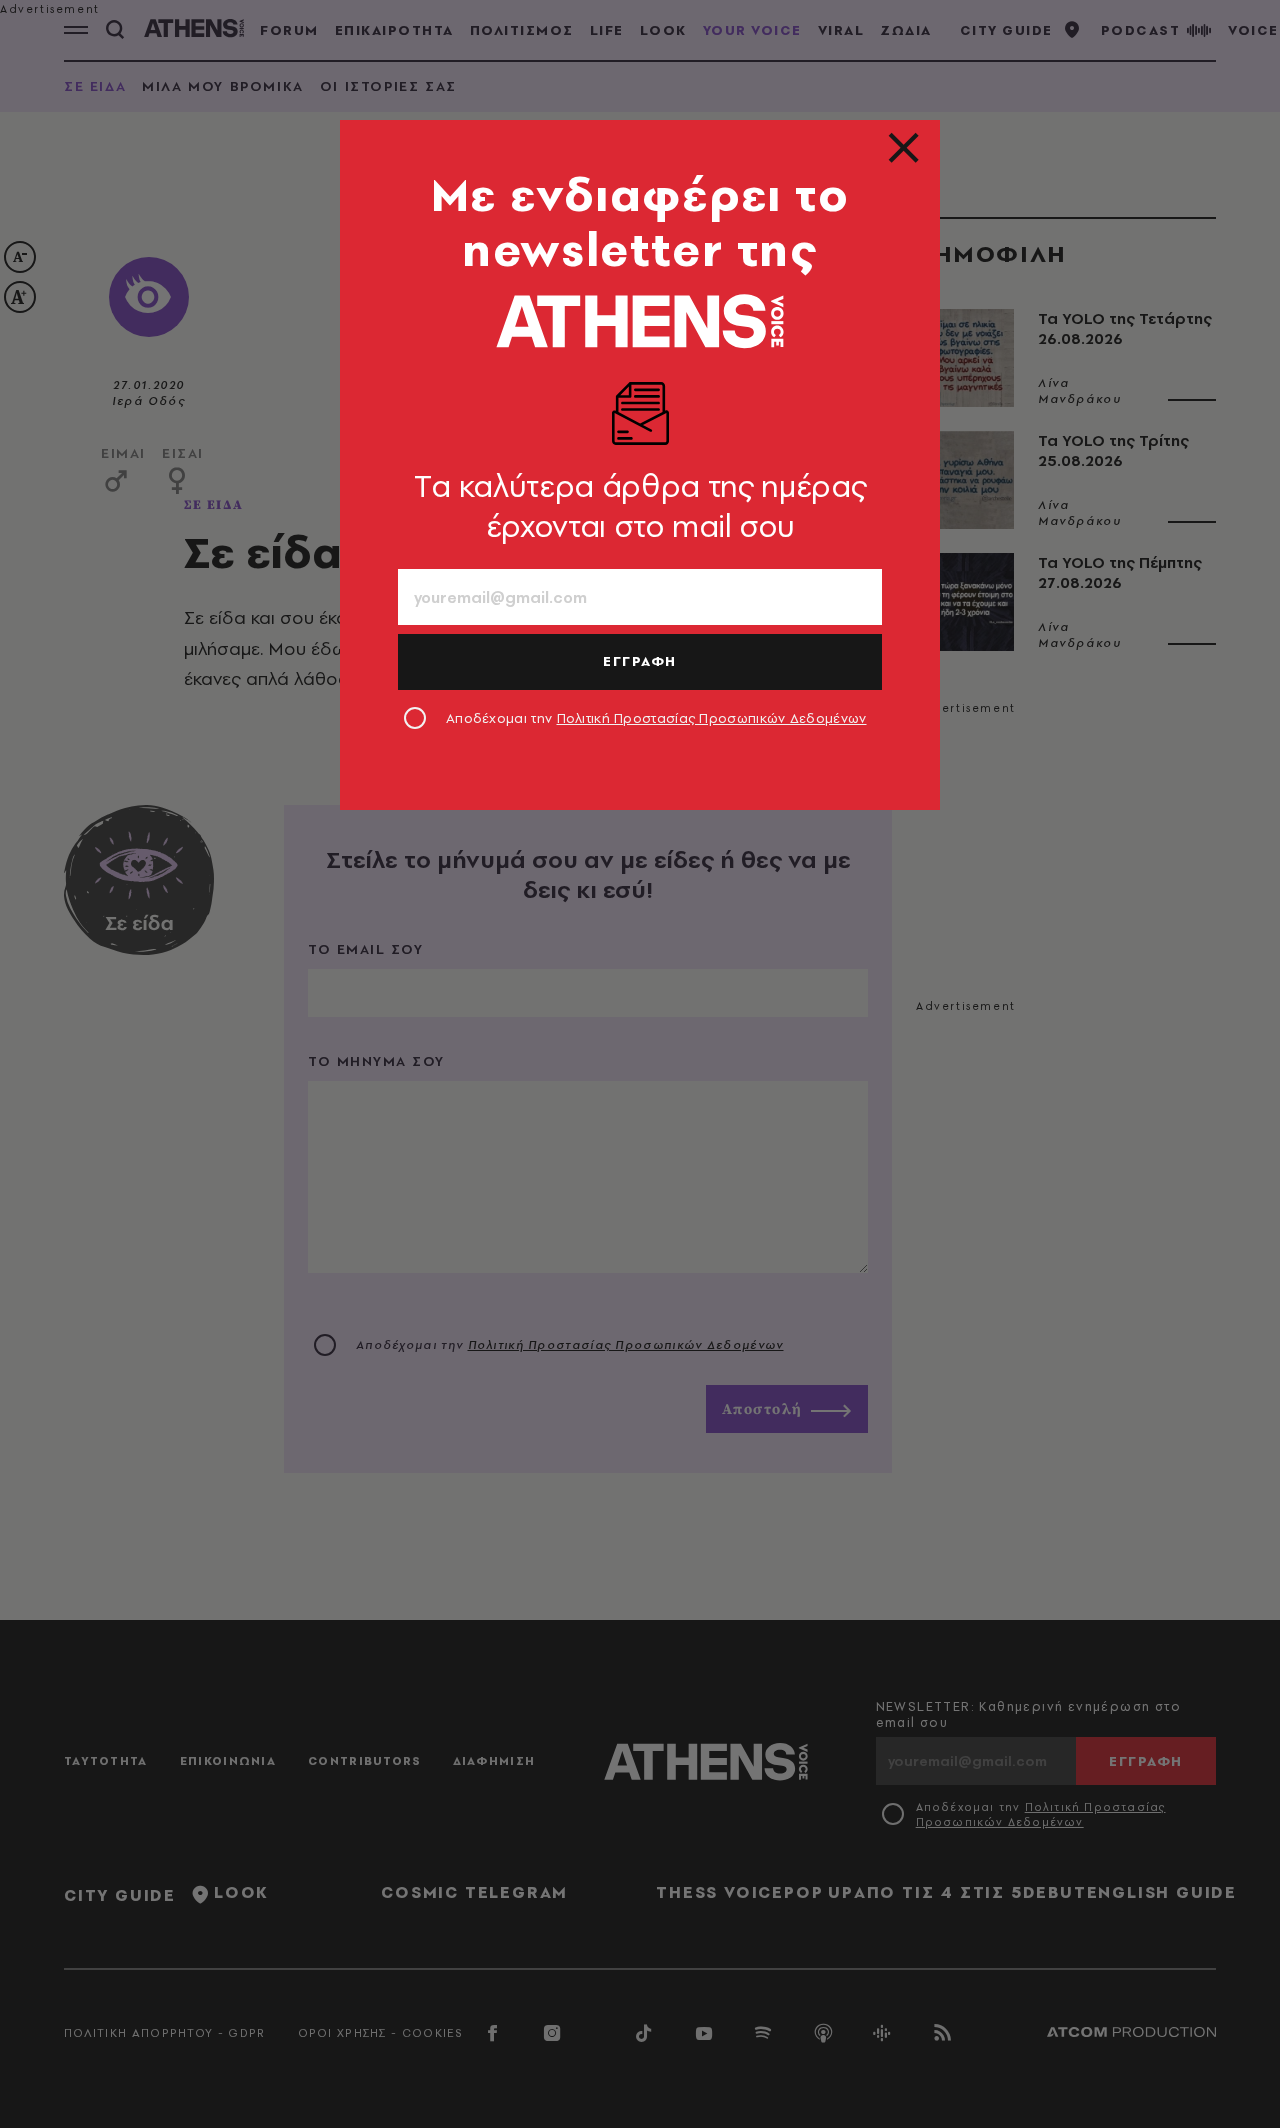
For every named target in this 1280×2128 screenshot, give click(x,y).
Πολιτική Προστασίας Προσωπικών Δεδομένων (712, 718)
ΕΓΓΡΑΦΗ (640, 661)
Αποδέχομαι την (656, 718)
